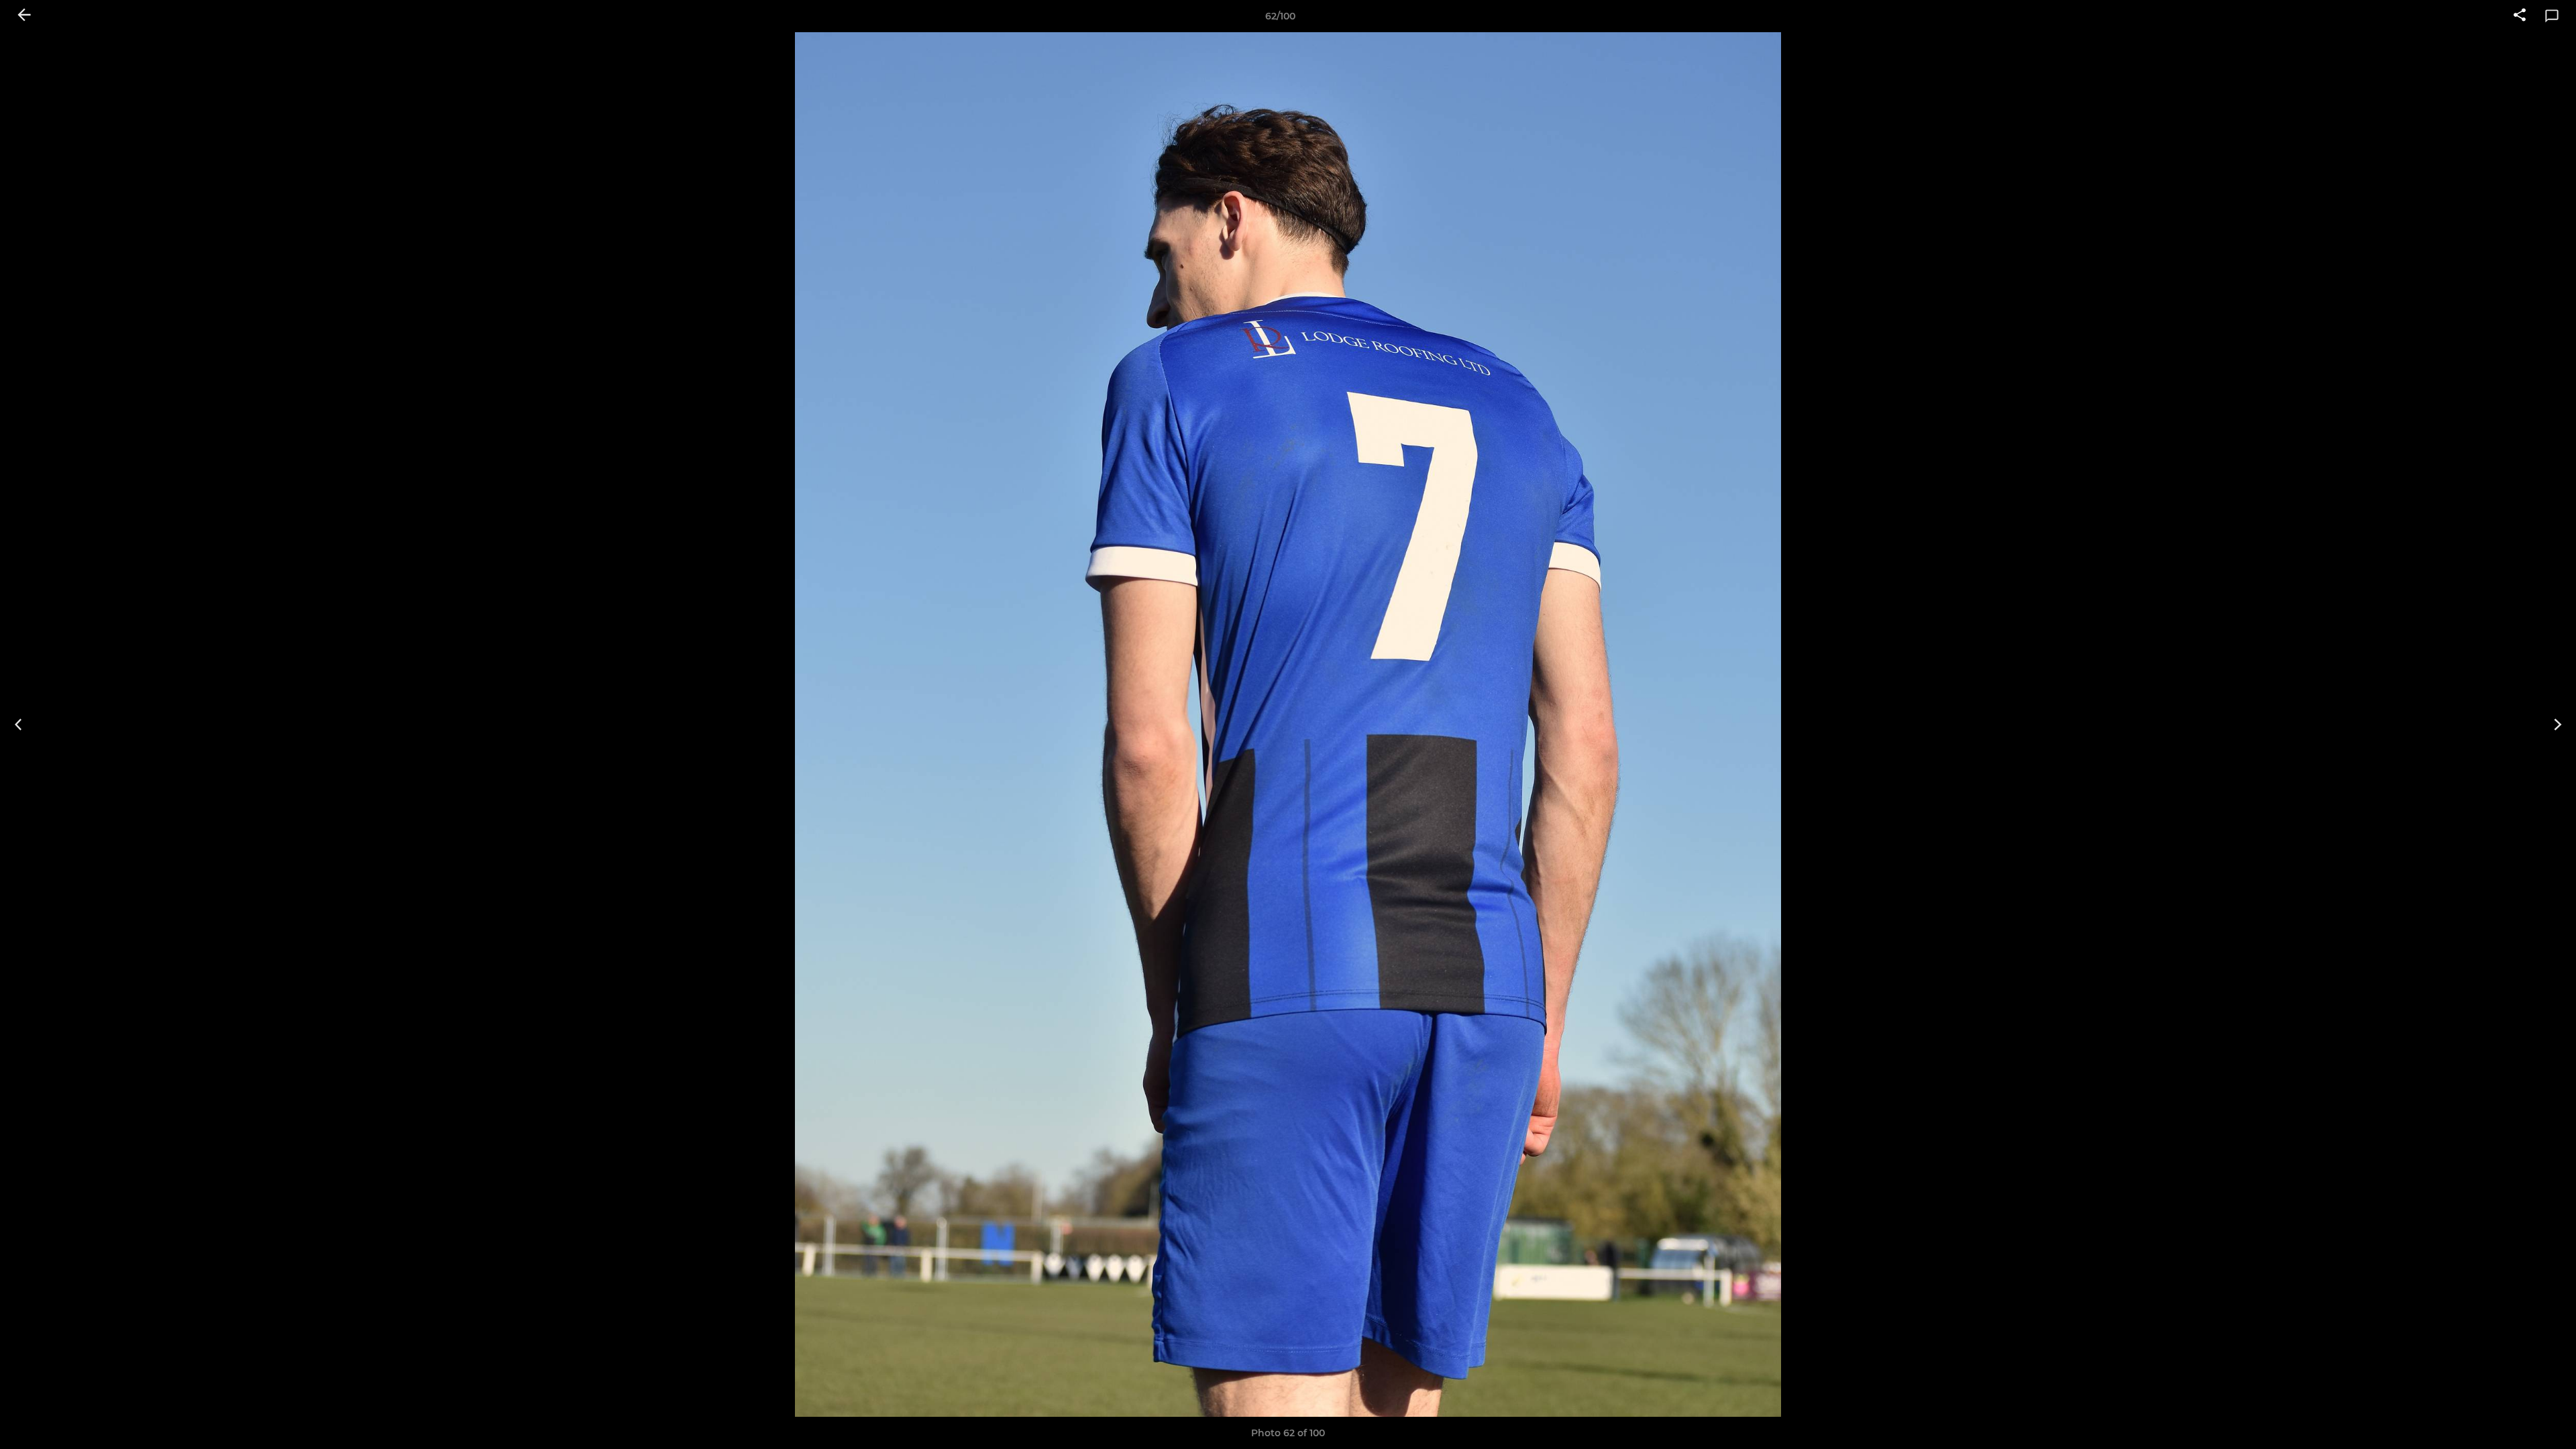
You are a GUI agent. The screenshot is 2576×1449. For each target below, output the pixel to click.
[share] (2520, 16)
